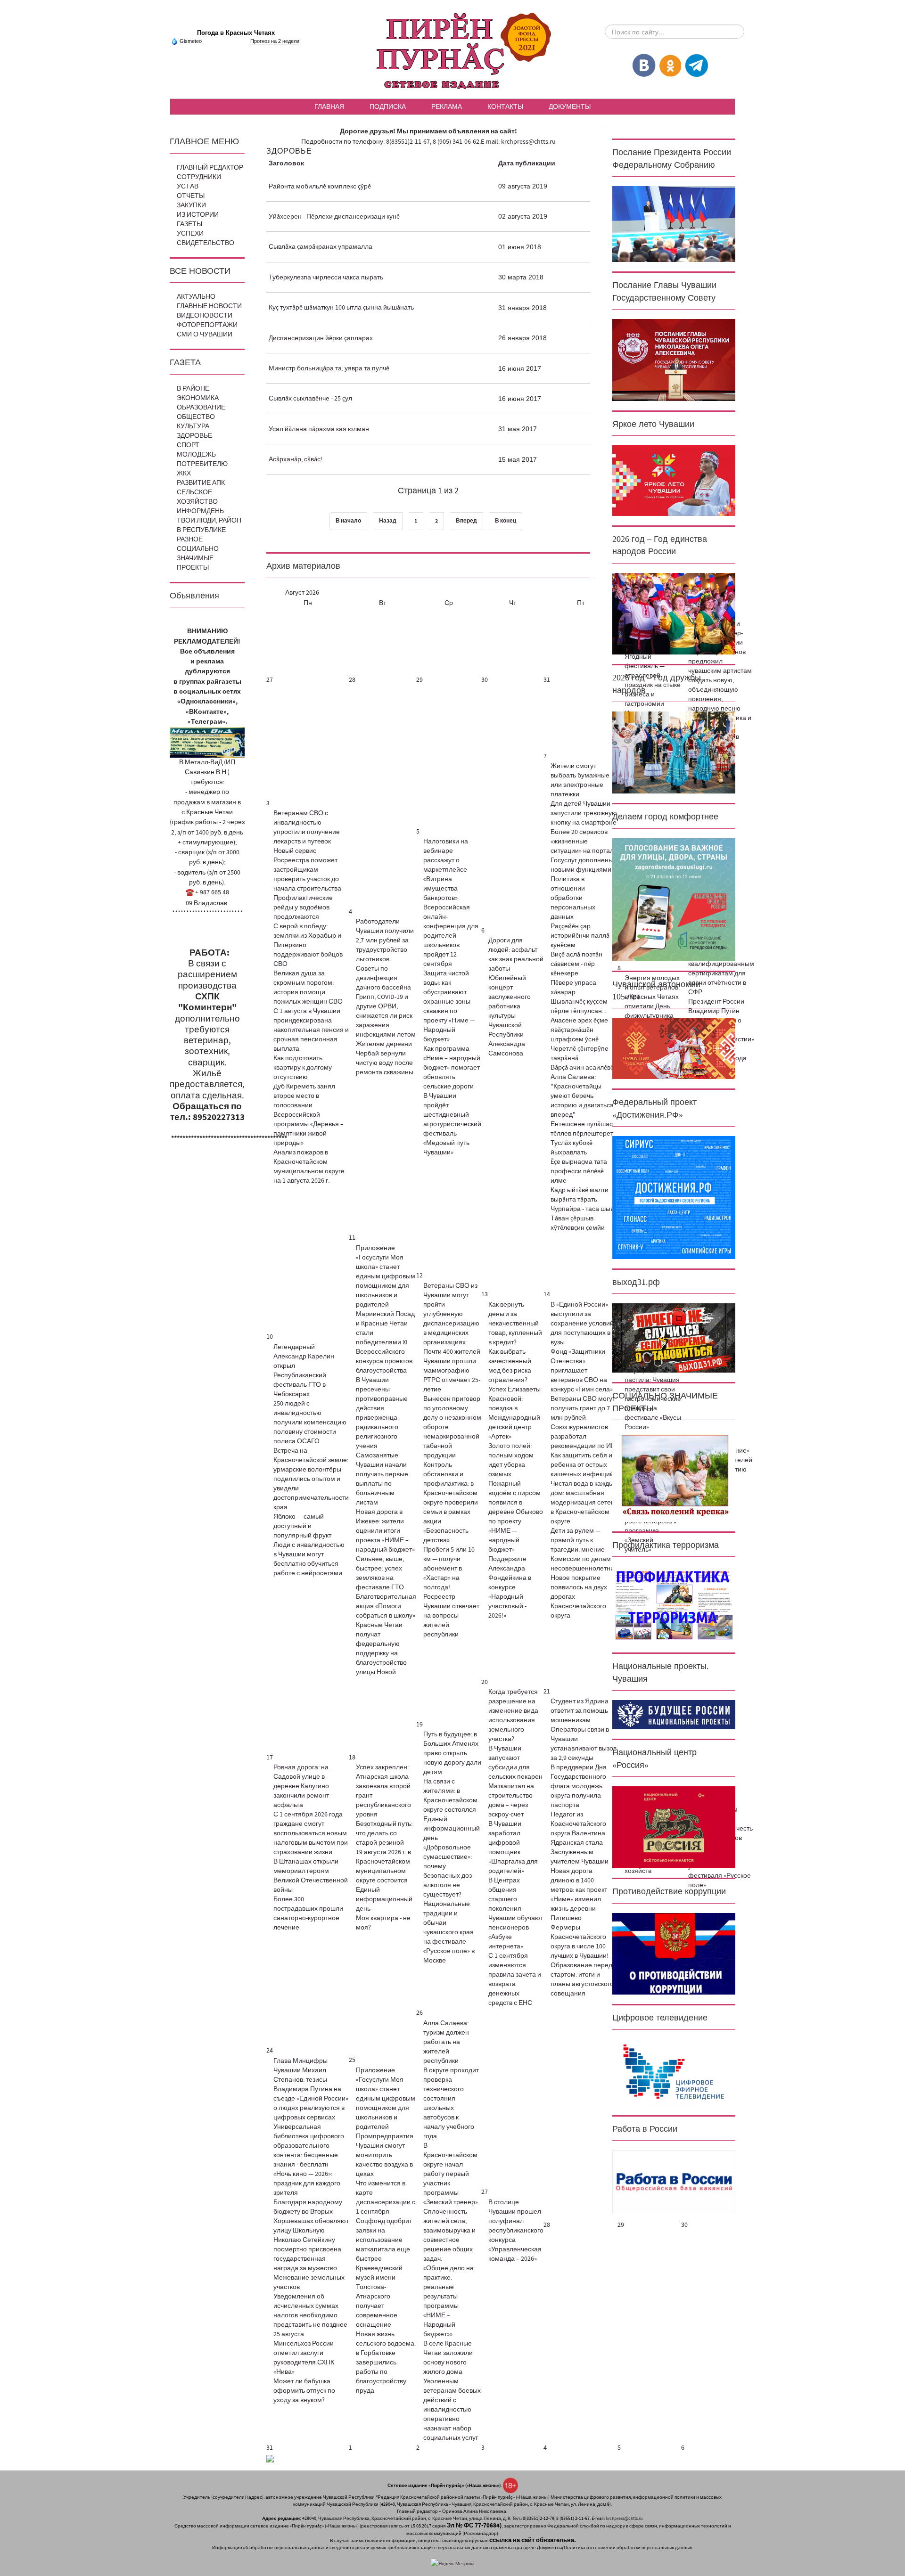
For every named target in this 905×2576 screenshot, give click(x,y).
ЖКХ (184, 474)
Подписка (388, 106)
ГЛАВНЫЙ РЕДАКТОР (210, 168)
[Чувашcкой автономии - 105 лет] (674, 1048)
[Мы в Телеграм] (697, 65)
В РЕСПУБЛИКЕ (201, 530)
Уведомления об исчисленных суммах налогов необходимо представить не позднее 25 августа (310, 2315)
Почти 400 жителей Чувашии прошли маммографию (452, 1361)
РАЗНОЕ (190, 540)
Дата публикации (527, 164)
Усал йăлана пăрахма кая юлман (319, 429)
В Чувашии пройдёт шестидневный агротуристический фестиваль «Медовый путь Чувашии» (452, 1124)
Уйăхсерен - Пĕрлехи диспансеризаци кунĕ (334, 217)
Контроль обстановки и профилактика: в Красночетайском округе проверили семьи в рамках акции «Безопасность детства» (451, 1503)
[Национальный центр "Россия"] (674, 1827)
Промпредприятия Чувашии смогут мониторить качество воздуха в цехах (385, 2155)
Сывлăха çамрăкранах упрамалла (321, 247)
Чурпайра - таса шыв (582, 1209)
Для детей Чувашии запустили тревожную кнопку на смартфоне (584, 813)
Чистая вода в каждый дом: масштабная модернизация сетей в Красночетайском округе (584, 1503)
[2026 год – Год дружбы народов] (674, 752)
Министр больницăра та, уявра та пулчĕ (329, 368)
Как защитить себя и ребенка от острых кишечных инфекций (582, 1465)
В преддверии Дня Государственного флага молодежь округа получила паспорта (579, 1786)
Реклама (447, 106)
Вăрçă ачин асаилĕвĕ (582, 1068)
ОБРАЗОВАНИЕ (201, 408)
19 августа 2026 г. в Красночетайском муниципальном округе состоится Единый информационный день (384, 1881)
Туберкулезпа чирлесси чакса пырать (326, 278)
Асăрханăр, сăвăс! (296, 459)
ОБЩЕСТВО (196, 417)
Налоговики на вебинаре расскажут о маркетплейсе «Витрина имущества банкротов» (446, 870)
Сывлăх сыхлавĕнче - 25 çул (310, 399)
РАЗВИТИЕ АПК (201, 483)
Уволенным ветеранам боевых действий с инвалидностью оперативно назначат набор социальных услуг (452, 2410)
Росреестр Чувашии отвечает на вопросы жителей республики (451, 1616)
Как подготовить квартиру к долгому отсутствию (303, 1068)
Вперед (466, 521)
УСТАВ (188, 187)
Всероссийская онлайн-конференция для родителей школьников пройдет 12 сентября (451, 936)
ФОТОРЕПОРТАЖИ (207, 325)
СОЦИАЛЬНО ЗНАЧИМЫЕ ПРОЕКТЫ (198, 558)
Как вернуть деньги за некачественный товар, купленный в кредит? (515, 1324)
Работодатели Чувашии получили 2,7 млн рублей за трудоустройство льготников (385, 940)
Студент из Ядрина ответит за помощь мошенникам (580, 1711)
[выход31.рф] (674, 1338)
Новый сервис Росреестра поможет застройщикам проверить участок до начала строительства (307, 870)
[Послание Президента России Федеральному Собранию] (674, 224)
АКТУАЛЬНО (196, 297)
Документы (570, 106)
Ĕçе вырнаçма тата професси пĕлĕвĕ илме (579, 1171)
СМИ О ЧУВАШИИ (205, 335)
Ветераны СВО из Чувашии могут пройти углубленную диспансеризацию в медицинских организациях (451, 1314)
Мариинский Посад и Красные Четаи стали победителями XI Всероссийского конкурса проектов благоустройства (385, 1342)
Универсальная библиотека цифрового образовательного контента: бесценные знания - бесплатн (309, 2146)
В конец (506, 521)
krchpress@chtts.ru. (625, 2518)
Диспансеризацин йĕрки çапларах (321, 338)
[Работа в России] (674, 2182)
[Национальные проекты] (674, 1715)
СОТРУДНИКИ (199, 177)
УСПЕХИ (190, 234)
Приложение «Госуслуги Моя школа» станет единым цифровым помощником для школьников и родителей (386, 1276)
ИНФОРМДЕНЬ (200, 511)
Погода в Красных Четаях (236, 33)
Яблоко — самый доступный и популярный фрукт (302, 1526)
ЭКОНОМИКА (198, 398)
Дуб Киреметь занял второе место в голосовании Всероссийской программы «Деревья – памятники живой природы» (309, 1115)
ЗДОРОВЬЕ (194, 436)
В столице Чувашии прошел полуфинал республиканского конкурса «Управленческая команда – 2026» (516, 2231)
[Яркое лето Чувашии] (674, 481)
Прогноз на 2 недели (275, 41)
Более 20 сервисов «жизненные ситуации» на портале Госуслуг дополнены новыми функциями (584, 851)
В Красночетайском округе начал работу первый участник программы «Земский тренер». (451, 2174)
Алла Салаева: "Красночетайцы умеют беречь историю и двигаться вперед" (582, 1096)
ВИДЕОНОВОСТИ (205, 316)
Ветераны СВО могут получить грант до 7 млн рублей (583, 1408)
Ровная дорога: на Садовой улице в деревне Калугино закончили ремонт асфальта (301, 1786)
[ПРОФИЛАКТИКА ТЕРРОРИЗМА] (674, 1604)
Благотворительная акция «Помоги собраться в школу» (386, 1606)
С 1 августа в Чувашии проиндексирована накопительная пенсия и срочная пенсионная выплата (311, 1030)
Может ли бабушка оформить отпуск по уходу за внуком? (304, 2391)
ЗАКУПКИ (191, 205)
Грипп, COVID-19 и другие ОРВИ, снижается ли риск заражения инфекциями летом (386, 1016)
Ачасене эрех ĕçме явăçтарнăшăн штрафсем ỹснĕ (579, 1030)
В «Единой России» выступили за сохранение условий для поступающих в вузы (582, 1324)
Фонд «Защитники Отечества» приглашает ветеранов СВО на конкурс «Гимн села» (582, 1371)
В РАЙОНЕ (193, 389)
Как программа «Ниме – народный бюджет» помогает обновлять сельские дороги (452, 1068)
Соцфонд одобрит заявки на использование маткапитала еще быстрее (384, 2240)
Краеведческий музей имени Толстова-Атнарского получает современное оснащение (379, 2297)
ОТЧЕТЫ (191, 196)
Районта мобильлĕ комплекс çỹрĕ (320, 187)
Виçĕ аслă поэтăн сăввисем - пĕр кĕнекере (576, 964)
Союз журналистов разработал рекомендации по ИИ (583, 1437)
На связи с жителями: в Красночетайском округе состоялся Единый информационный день (452, 1810)
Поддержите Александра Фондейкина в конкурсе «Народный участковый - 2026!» (510, 1587)
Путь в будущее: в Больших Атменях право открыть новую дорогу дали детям (452, 1753)
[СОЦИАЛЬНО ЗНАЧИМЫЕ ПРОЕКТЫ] (674, 1475)
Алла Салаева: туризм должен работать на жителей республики (446, 2042)
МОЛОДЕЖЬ (196, 455)
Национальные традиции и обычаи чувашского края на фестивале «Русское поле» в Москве (449, 1932)
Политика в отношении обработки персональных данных (573, 898)
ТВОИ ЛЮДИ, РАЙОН (209, 521)
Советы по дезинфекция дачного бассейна (383, 978)
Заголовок (286, 164)
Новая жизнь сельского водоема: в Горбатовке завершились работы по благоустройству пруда (386, 2363)
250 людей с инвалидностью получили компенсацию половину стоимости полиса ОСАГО (310, 1423)
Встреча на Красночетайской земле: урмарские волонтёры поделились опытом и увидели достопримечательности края (311, 1479)
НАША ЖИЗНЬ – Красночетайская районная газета (452, 52)
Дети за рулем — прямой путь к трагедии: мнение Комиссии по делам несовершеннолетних (584, 1550)
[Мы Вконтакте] (644, 65)
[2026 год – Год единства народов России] (674, 613)
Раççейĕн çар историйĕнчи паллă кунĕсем (580, 936)
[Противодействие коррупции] (674, 1954)
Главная (329, 106)
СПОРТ (188, 445)
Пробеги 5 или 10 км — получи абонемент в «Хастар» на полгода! (449, 1569)
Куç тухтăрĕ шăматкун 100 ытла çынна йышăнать (341, 308)
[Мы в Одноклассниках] (670, 65)
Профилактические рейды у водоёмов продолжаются (303, 908)
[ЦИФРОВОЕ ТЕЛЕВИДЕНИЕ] (674, 2072)
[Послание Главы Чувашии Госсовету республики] (674, 360)
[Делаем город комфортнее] (674, 899)
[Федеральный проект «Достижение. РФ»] (674, 1197)
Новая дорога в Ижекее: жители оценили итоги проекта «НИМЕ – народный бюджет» (385, 1531)
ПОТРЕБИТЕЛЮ (202, 464)
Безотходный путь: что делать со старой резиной (384, 1833)
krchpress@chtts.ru (528, 142)
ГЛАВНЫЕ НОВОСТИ (209, 306)
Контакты (505, 106)
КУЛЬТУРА (193, 426)
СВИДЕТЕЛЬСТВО (206, 243)
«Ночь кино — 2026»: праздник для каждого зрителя (307, 2183)
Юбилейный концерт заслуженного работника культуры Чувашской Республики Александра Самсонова (510, 1016)
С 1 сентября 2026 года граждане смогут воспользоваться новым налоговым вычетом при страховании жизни (311, 1833)
